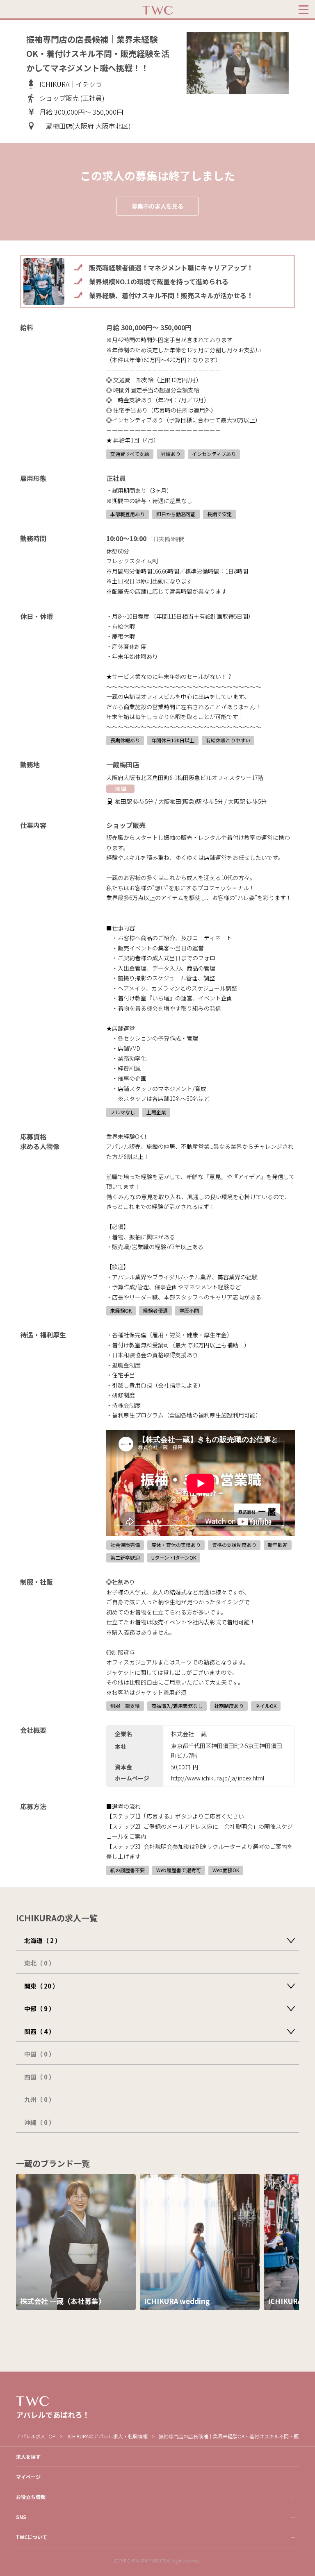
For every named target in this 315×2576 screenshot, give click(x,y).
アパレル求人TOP (36, 2436)
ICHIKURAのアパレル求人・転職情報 (108, 2436)
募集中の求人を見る (157, 206)
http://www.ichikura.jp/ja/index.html (218, 1778)
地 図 (120, 788)
